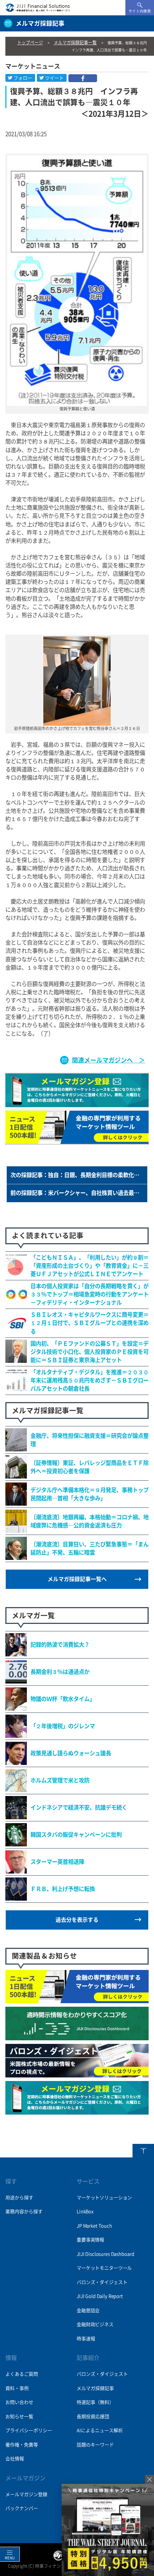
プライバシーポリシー (29, 2430)
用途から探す (19, 2198)
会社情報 (15, 2459)
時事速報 (86, 2339)
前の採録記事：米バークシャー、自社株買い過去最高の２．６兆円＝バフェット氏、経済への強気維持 (79, 1193)
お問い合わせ (19, 2402)
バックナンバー (22, 2508)
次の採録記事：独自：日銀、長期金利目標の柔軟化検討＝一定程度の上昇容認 (79, 1175)
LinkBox (85, 2212)
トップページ (30, 42)
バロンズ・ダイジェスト (102, 2282)
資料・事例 (17, 2388)
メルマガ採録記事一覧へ (77, 1579)
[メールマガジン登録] (77, 2111)
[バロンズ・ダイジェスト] (77, 2074)
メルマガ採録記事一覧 (75, 42)
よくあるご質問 (22, 2374)
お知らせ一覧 (19, 2417)
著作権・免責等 (22, 2445)
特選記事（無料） (95, 2402)
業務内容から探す (24, 2212)
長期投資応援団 (93, 2417)
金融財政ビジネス (95, 2324)
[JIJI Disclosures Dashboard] (77, 2036)
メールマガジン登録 (26, 2494)
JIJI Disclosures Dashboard (105, 2254)
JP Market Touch (94, 2226)
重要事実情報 (90, 2240)
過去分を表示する (77, 1920)
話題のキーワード (95, 2445)
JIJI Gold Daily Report (100, 2296)
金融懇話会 (88, 2310)
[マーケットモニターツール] (77, 1999)
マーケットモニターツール (104, 2268)
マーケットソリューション (104, 2198)
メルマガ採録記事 (95, 2388)
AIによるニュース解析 (100, 2430)
